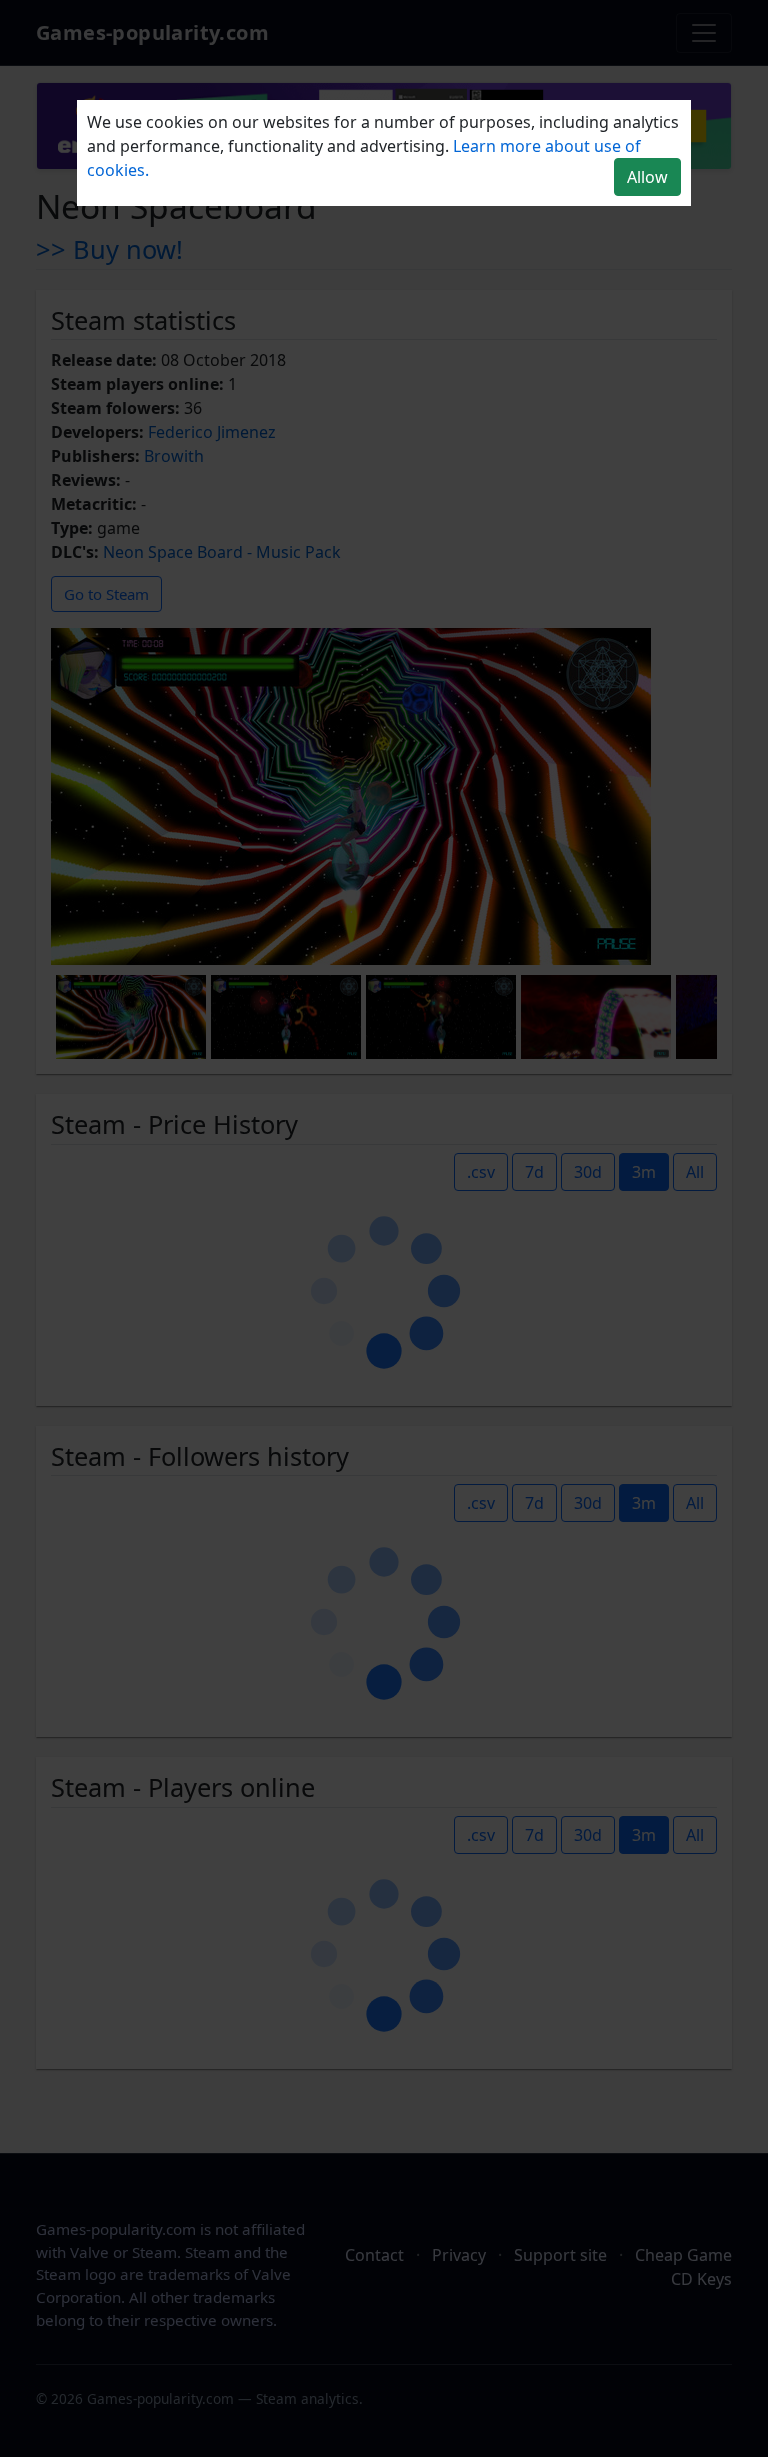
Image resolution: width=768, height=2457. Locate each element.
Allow (647, 177)
